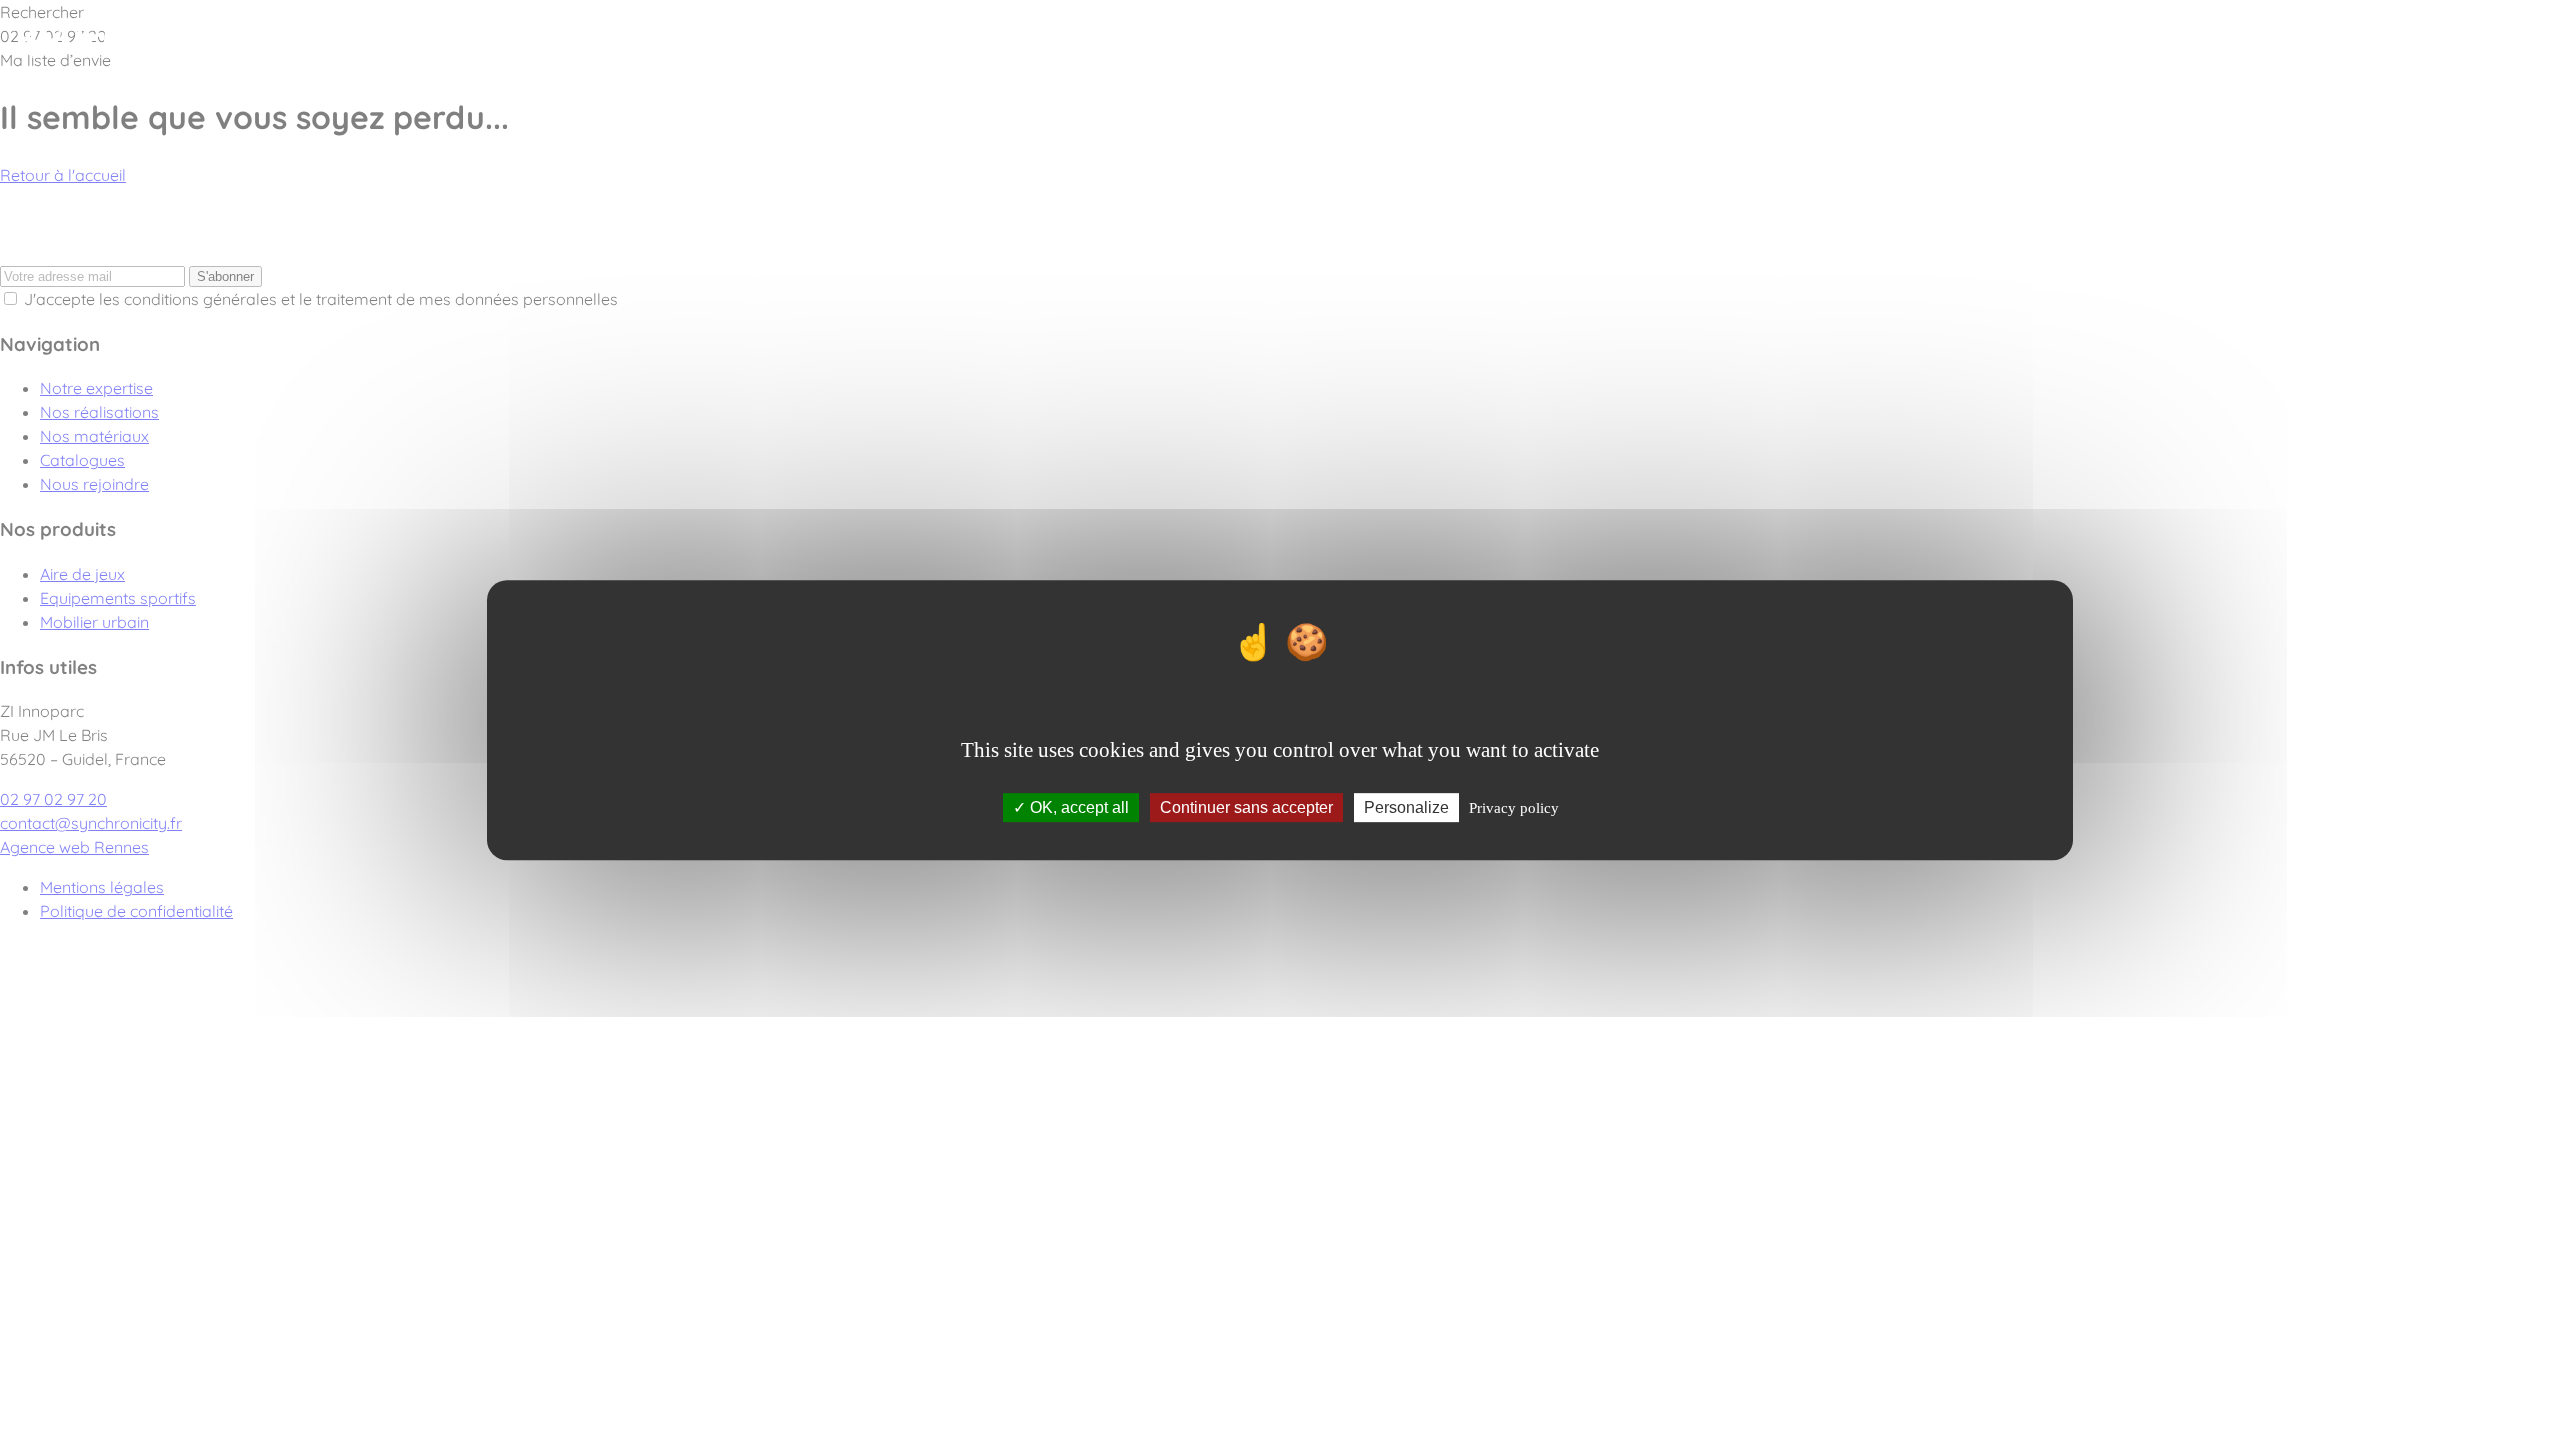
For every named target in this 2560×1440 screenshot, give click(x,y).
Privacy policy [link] (1514, 808)
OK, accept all (1077, 807)
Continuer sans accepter (1246, 807)
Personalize (1406, 807)
